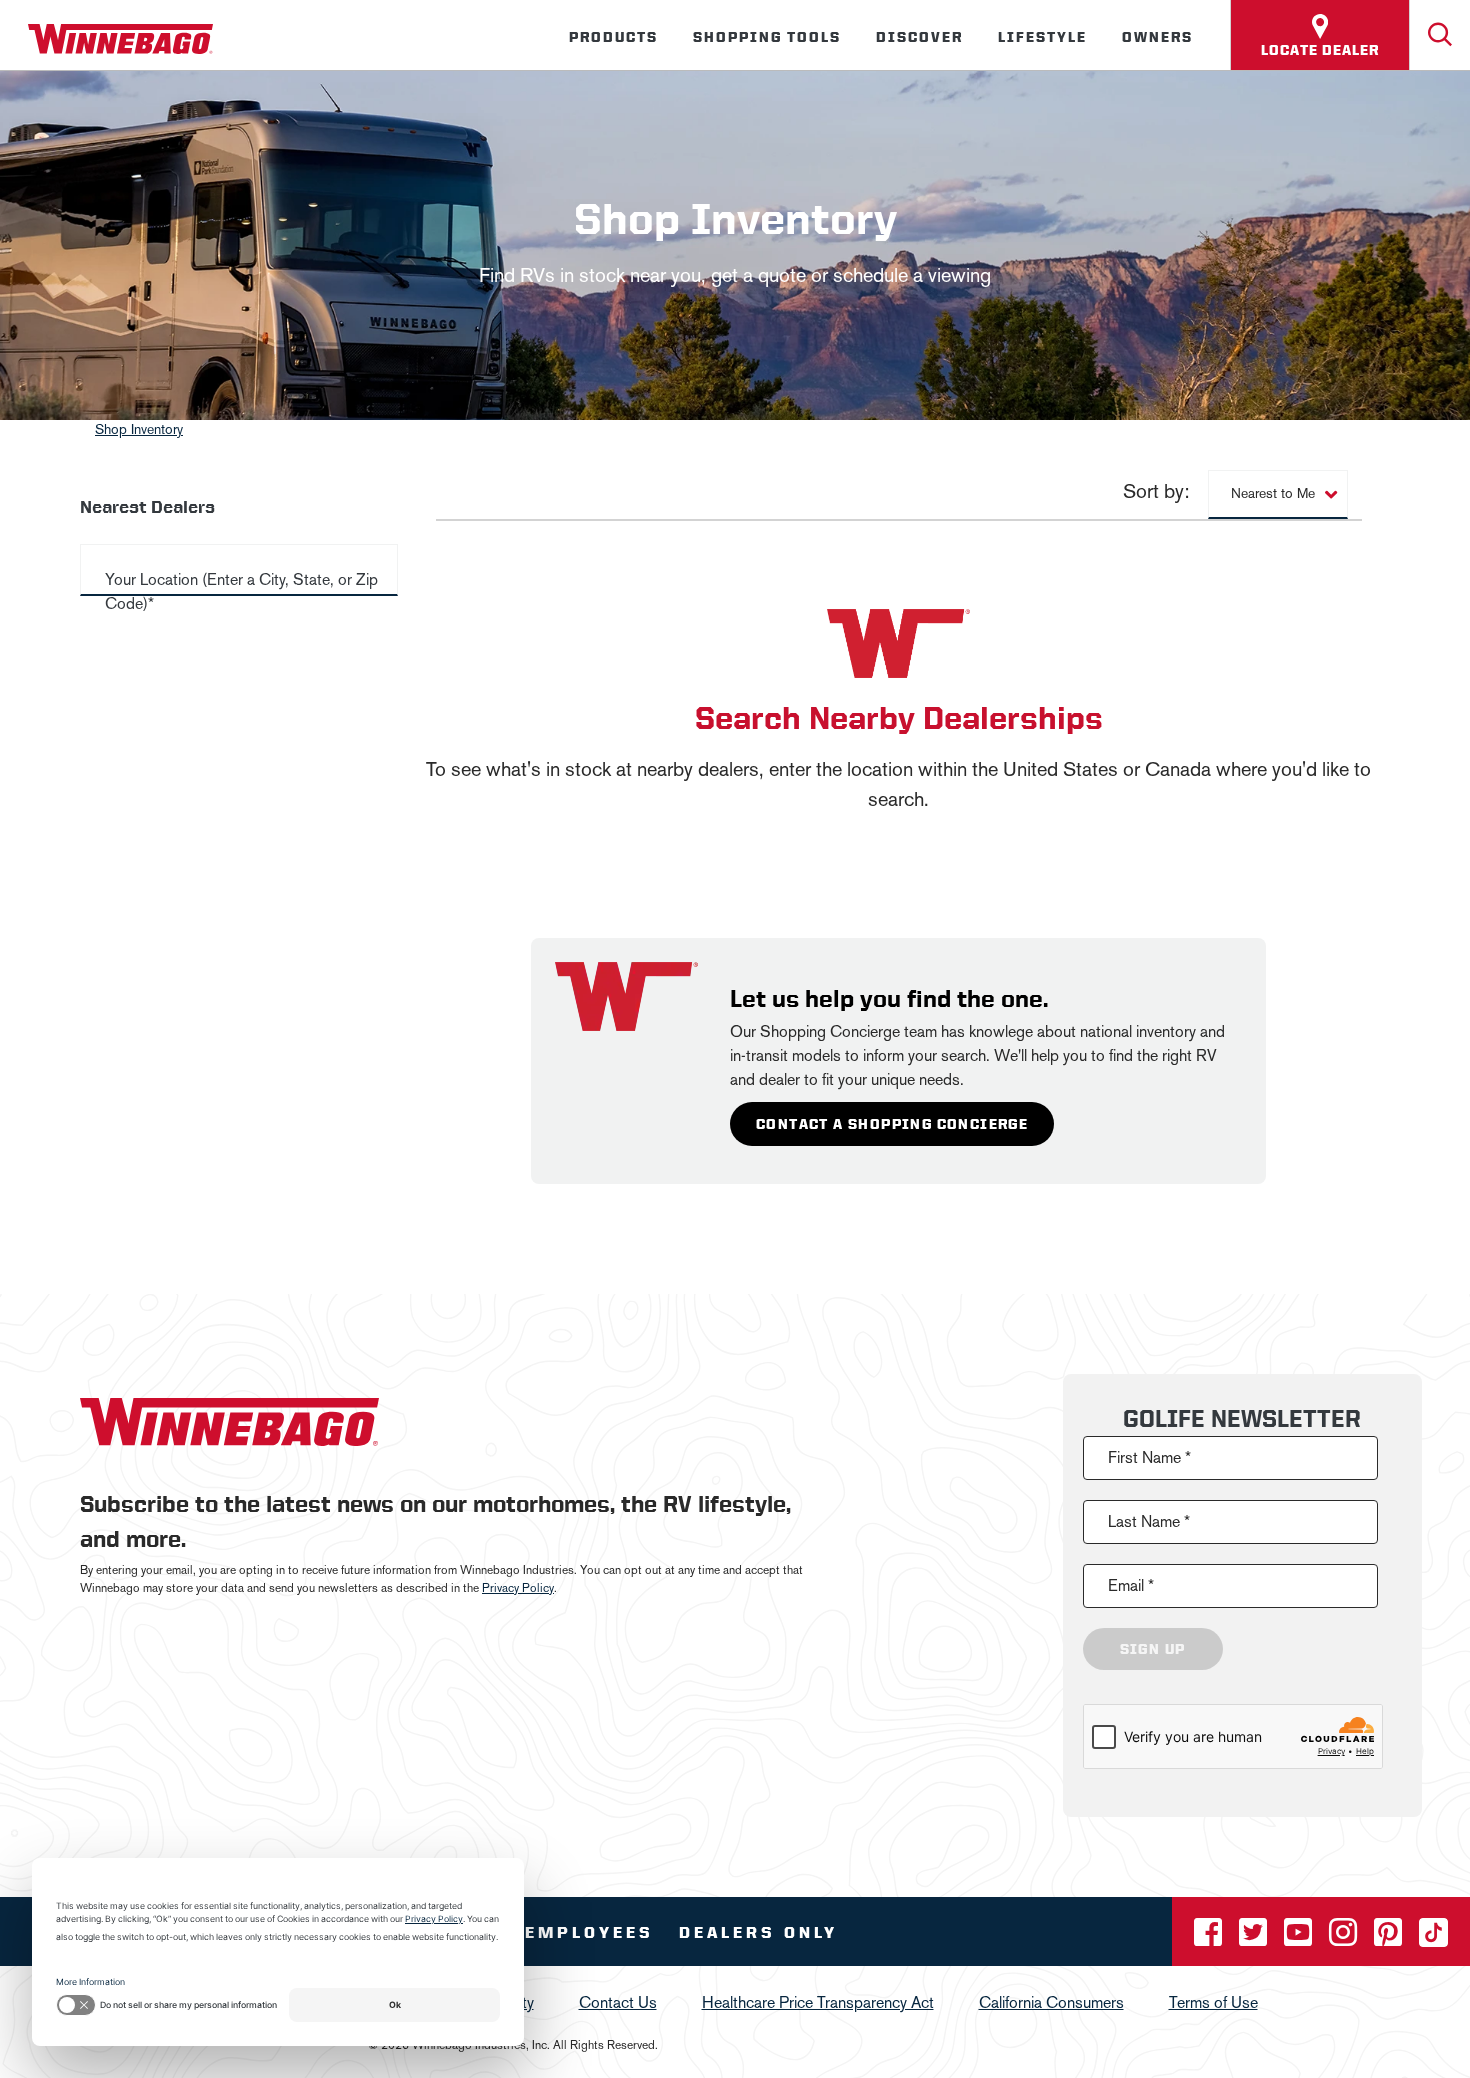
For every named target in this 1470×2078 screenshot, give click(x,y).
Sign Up (1153, 1649)
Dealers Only (758, 1932)
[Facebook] (1210, 1938)
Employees (589, 1932)
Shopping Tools (767, 37)
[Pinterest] (1390, 1938)
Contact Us (618, 2002)
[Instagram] (1345, 1938)
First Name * (1149, 1457)
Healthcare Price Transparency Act (818, 2002)
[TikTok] (1433, 1938)
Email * (1131, 1585)
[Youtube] (1300, 1938)
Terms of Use (1213, 2002)
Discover (919, 37)
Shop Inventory (139, 429)
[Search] (1440, 35)
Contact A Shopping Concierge (892, 1124)
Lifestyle (1042, 37)
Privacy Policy (518, 1588)
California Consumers (1051, 2002)
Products (613, 37)
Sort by (461, 492)
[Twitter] (1255, 1938)
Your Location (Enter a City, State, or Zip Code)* (241, 591)
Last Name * (1149, 1521)
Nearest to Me (1273, 493)
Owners (1157, 37)
